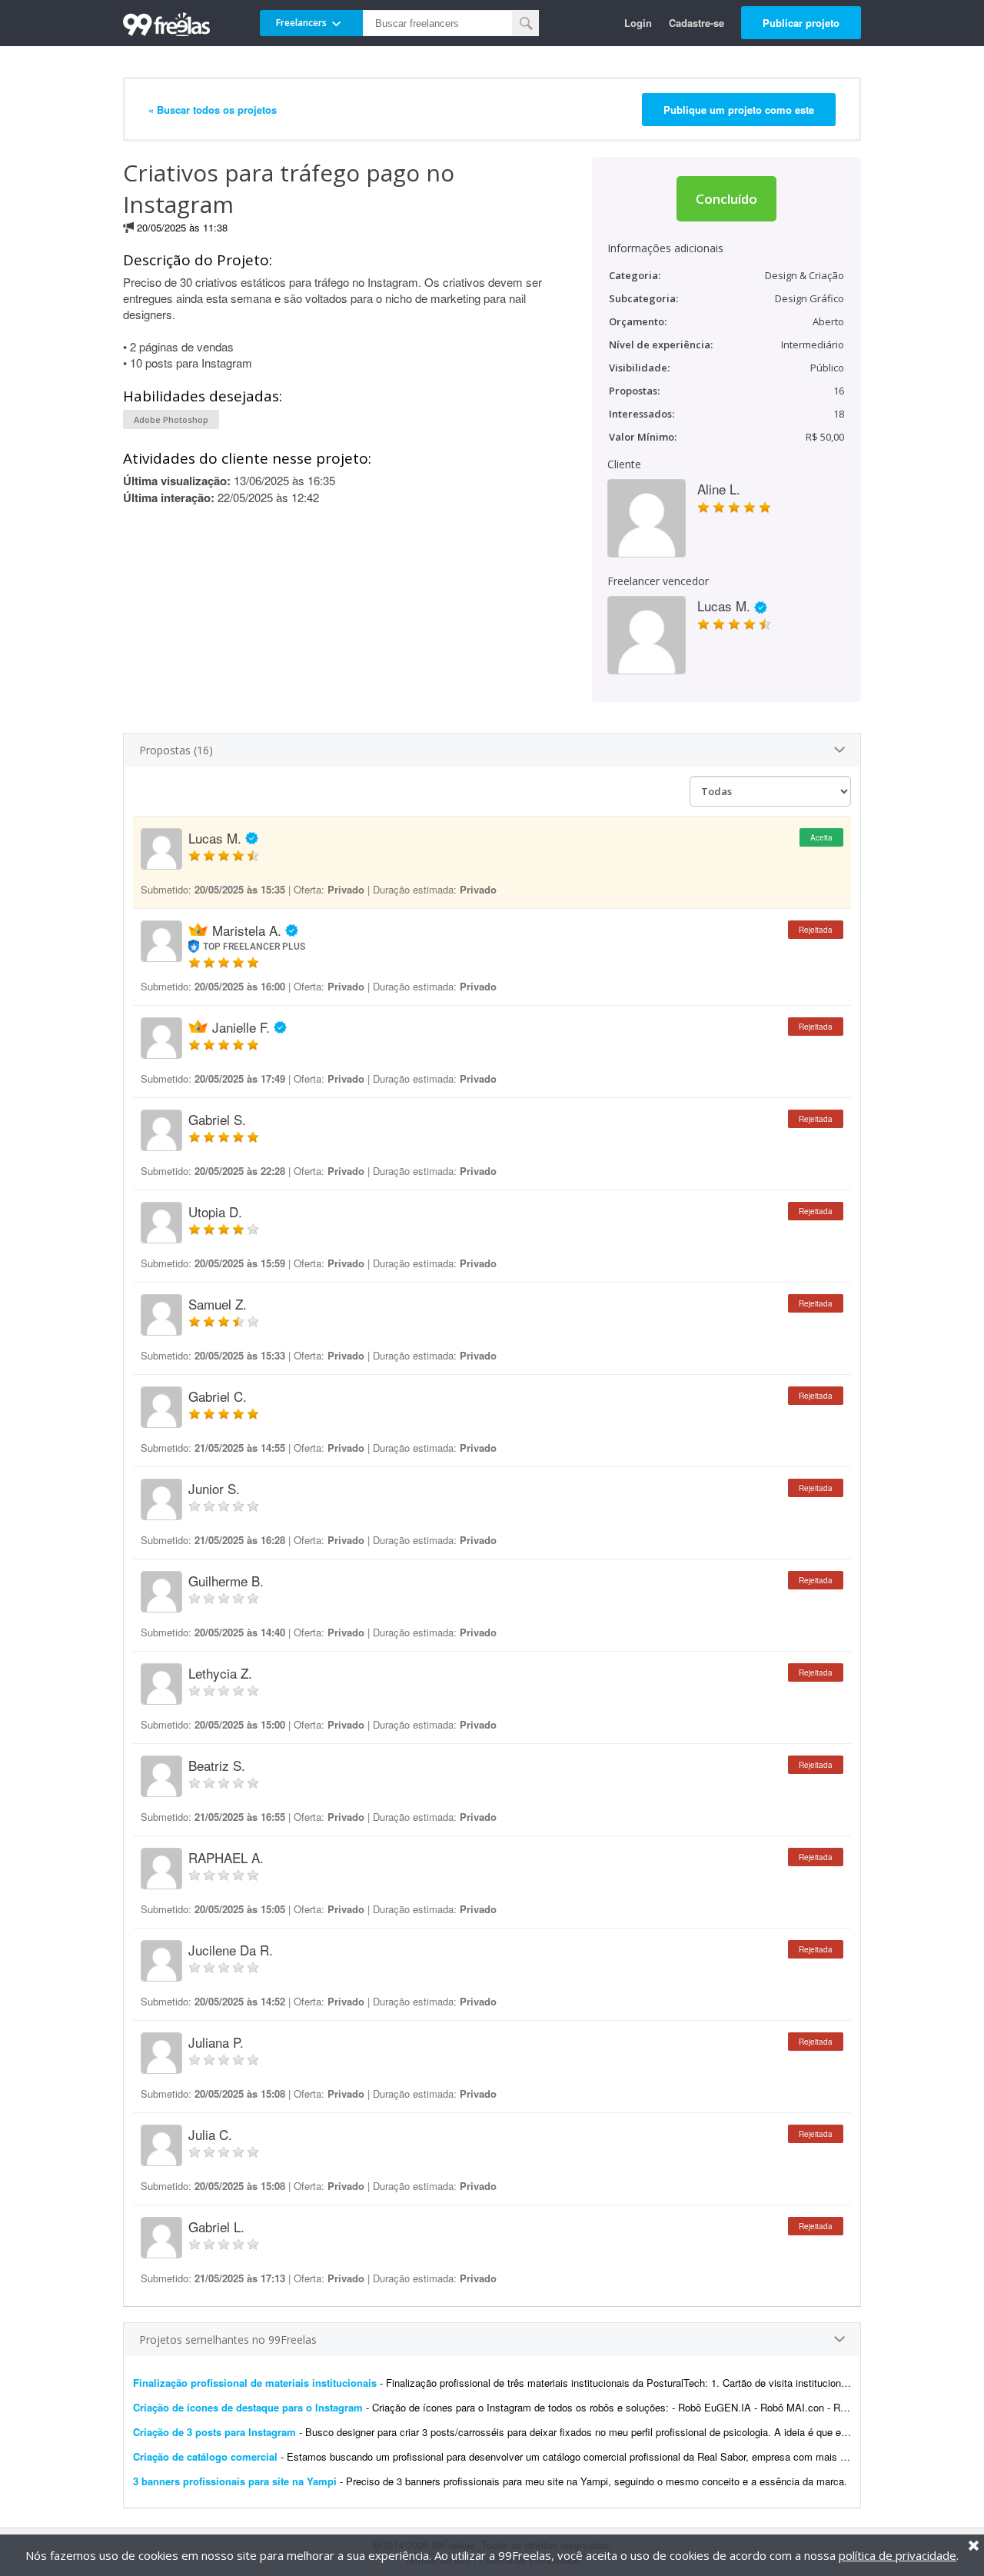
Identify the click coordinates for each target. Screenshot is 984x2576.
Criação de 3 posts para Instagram (214, 2432)
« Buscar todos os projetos (213, 110)
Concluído (726, 199)
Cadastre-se (696, 23)
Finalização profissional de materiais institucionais (255, 2383)
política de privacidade (898, 2555)
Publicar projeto (801, 23)
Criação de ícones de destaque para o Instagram (248, 2407)
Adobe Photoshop (171, 419)
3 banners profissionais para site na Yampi (235, 2481)
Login (638, 23)
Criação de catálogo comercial (205, 2456)
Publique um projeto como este (739, 110)
